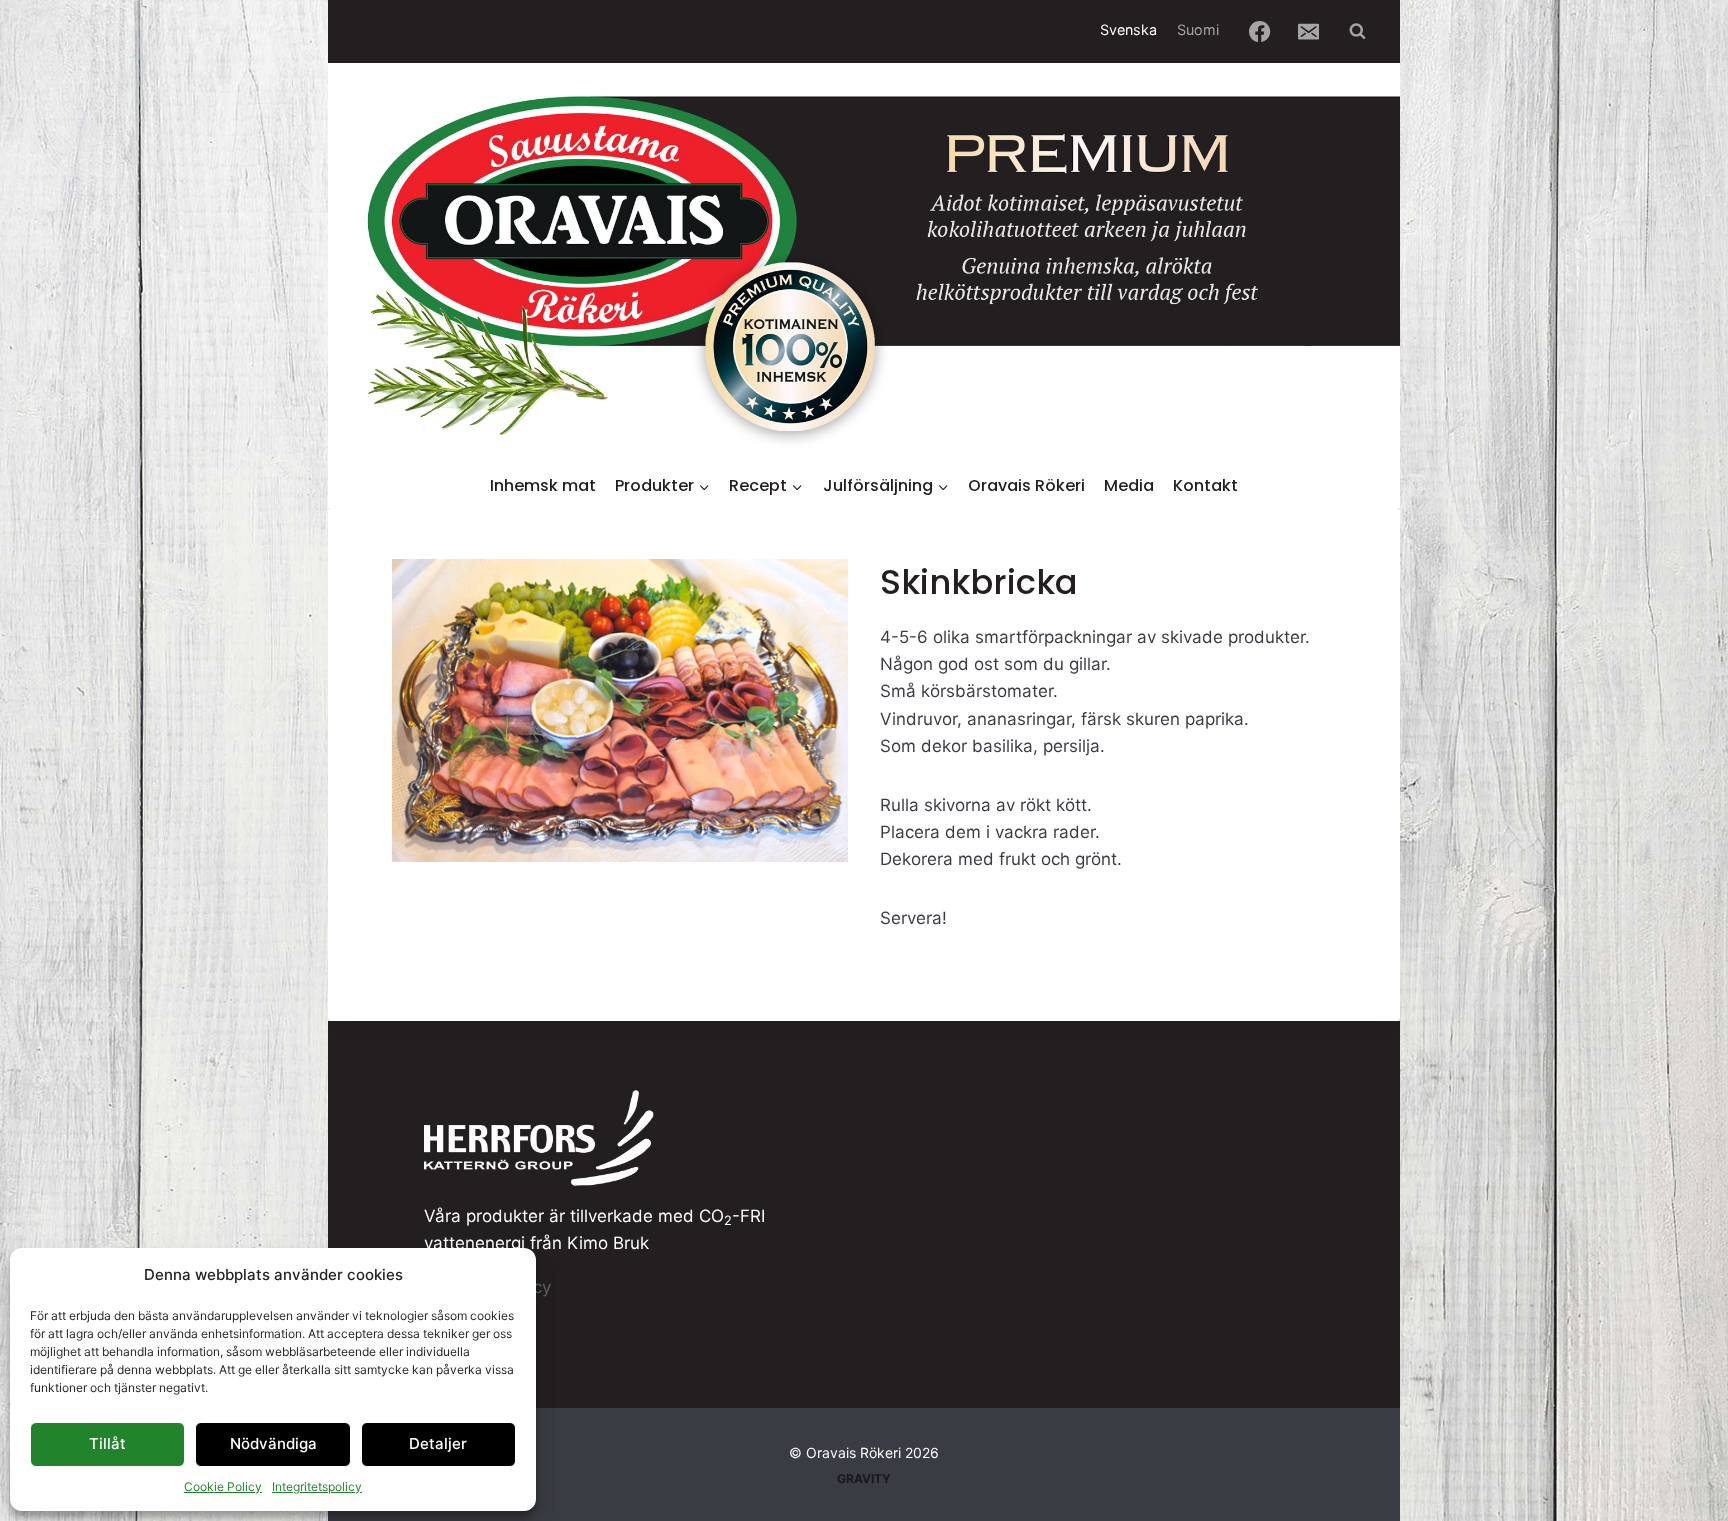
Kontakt (1205, 485)
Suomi (1198, 29)
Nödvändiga (273, 1443)
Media (1129, 485)
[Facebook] (1260, 31)
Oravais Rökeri (1026, 485)
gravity (864, 1478)
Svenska (1128, 29)
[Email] (1309, 31)
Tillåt (107, 1443)
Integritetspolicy (317, 1486)
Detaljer (438, 1443)
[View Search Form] (1357, 31)
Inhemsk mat (543, 485)
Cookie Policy (223, 1486)
